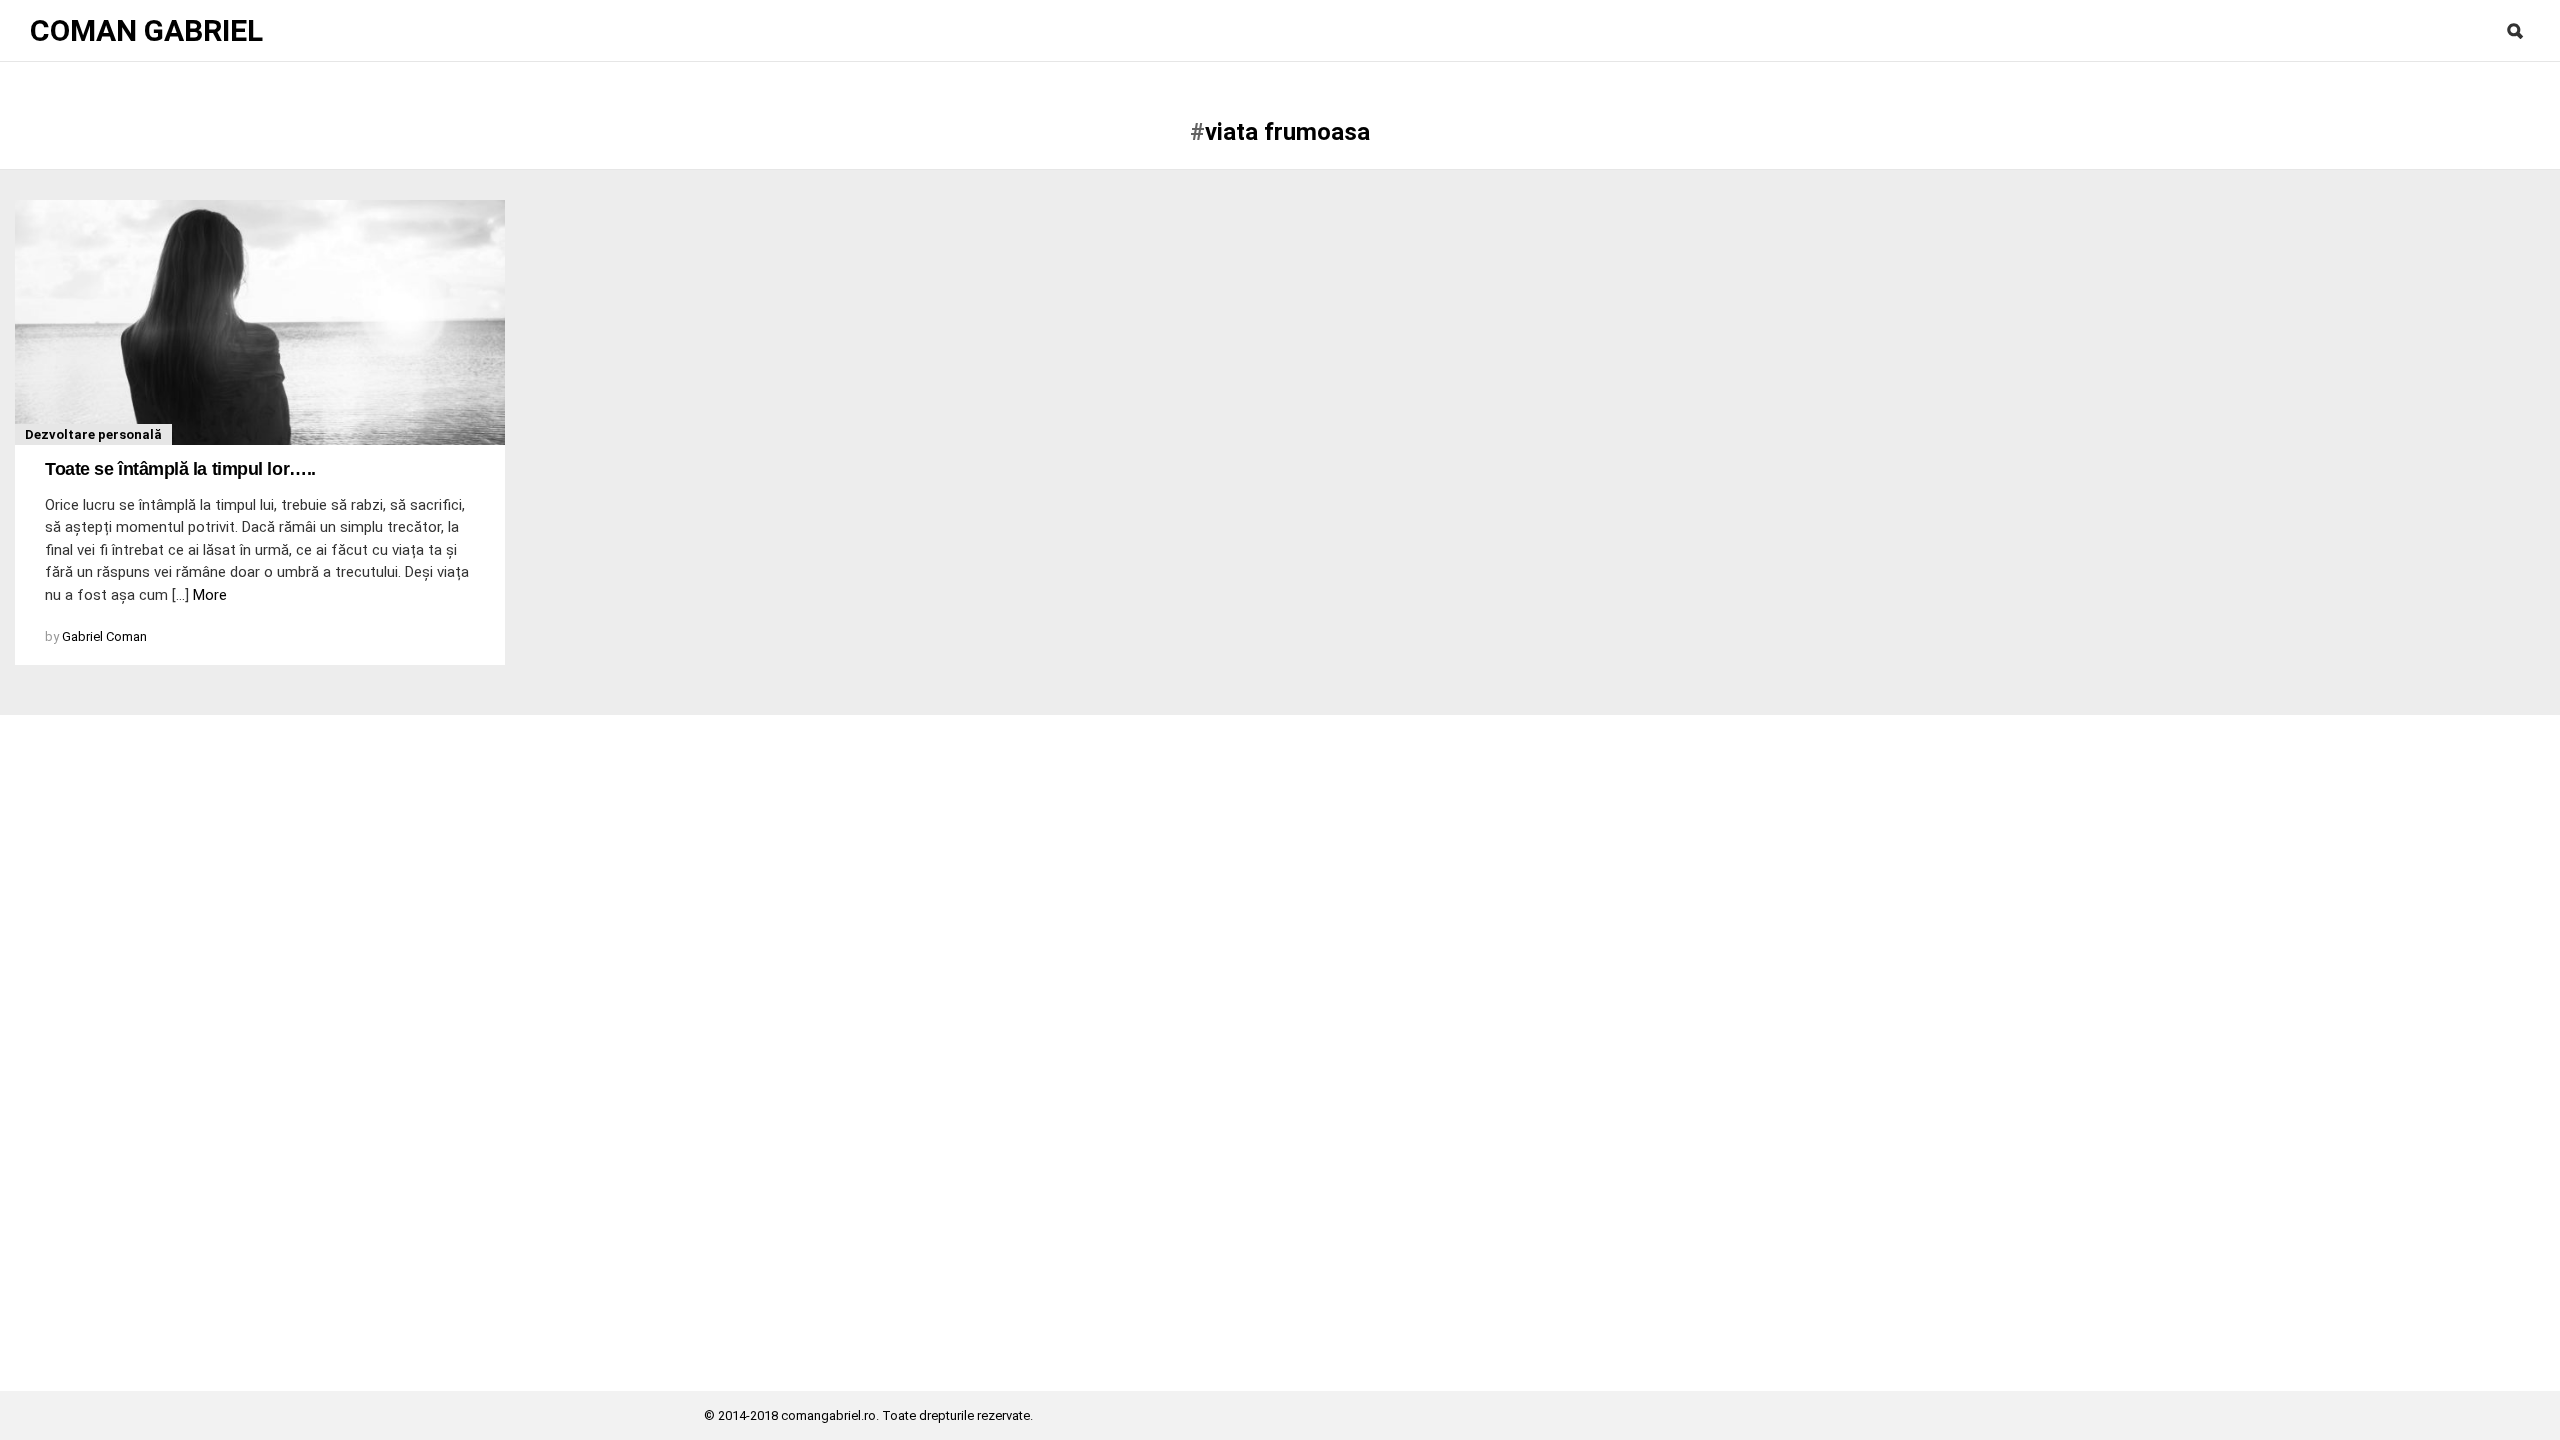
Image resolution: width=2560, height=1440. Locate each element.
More (210, 595)
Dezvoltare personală (93, 434)
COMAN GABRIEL (146, 31)
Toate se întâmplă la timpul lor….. (180, 469)
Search (2515, 31)
